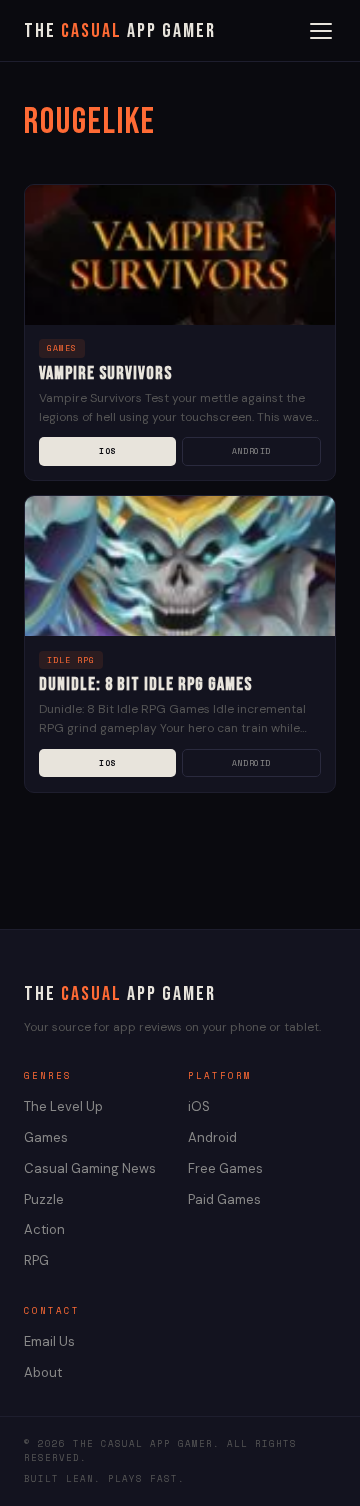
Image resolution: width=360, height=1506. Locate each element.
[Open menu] (321, 31)
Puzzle (44, 1199)
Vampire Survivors (105, 373)
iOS (107, 451)
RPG (36, 1260)
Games (46, 1137)
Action (44, 1229)
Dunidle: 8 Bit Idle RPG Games (145, 684)
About (43, 1372)
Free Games (225, 1168)
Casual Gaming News (90, 1168)
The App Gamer (120, 31)
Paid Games (224, 1199)
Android (251, 451)
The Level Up (63, 1106)
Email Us (49, 1341)
